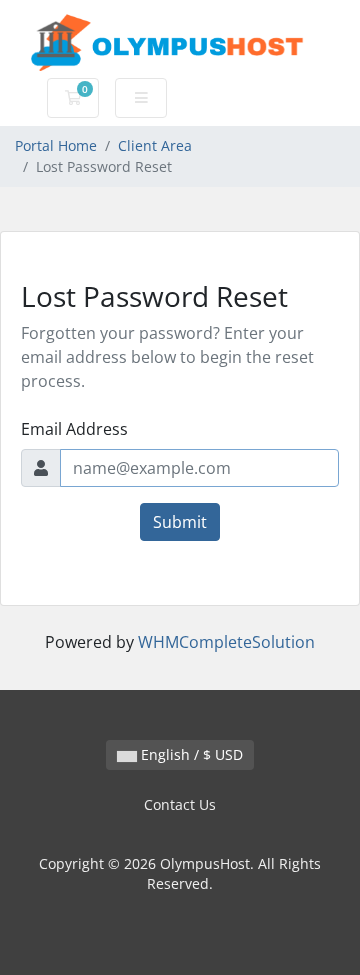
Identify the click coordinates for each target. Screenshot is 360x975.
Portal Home (56, 145)
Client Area (155, 145)
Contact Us (180, 804)
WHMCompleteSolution (226, 642)
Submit (180, 522)
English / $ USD (190, 754)
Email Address (74, 429)
